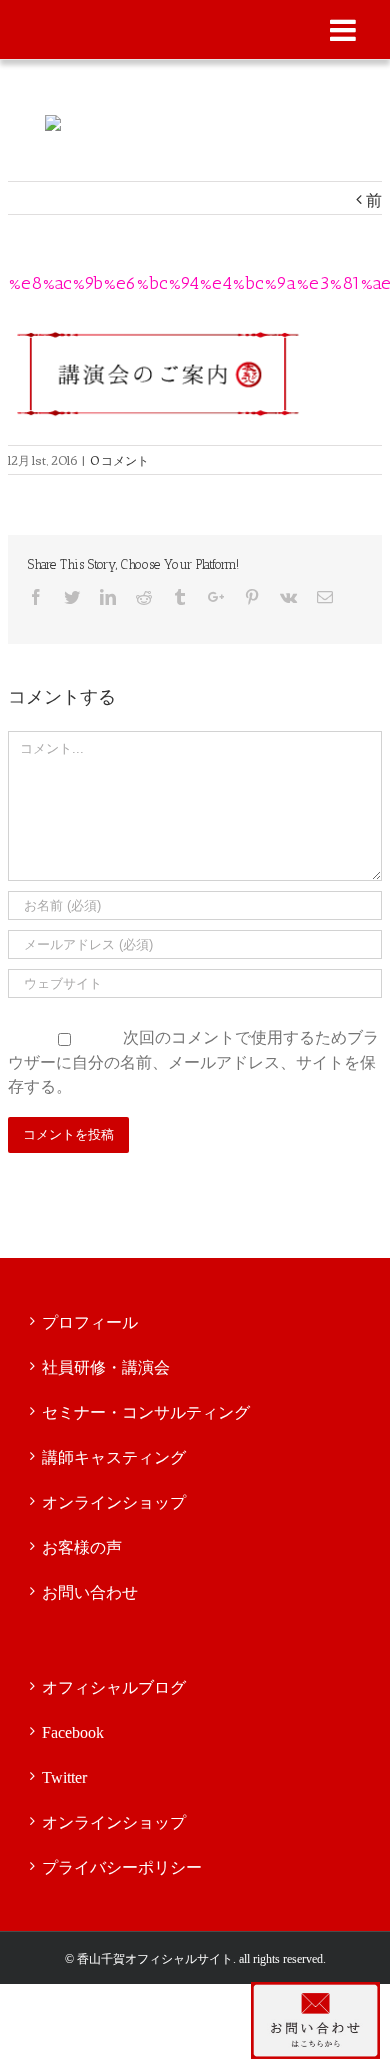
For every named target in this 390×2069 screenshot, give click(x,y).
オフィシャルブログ (114, 1687)
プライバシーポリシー (122, 1867)
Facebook (73, 1732)
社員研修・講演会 (106, 1367)
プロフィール (90, 1322)
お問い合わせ (90, 1592)
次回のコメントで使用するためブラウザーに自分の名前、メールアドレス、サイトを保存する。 (194, 1060)
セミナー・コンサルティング (146, 1412)
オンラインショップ (114, 1502)
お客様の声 (82, 1547)
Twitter (64, 1777)
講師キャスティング (114, 1457)
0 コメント (119, 459)
